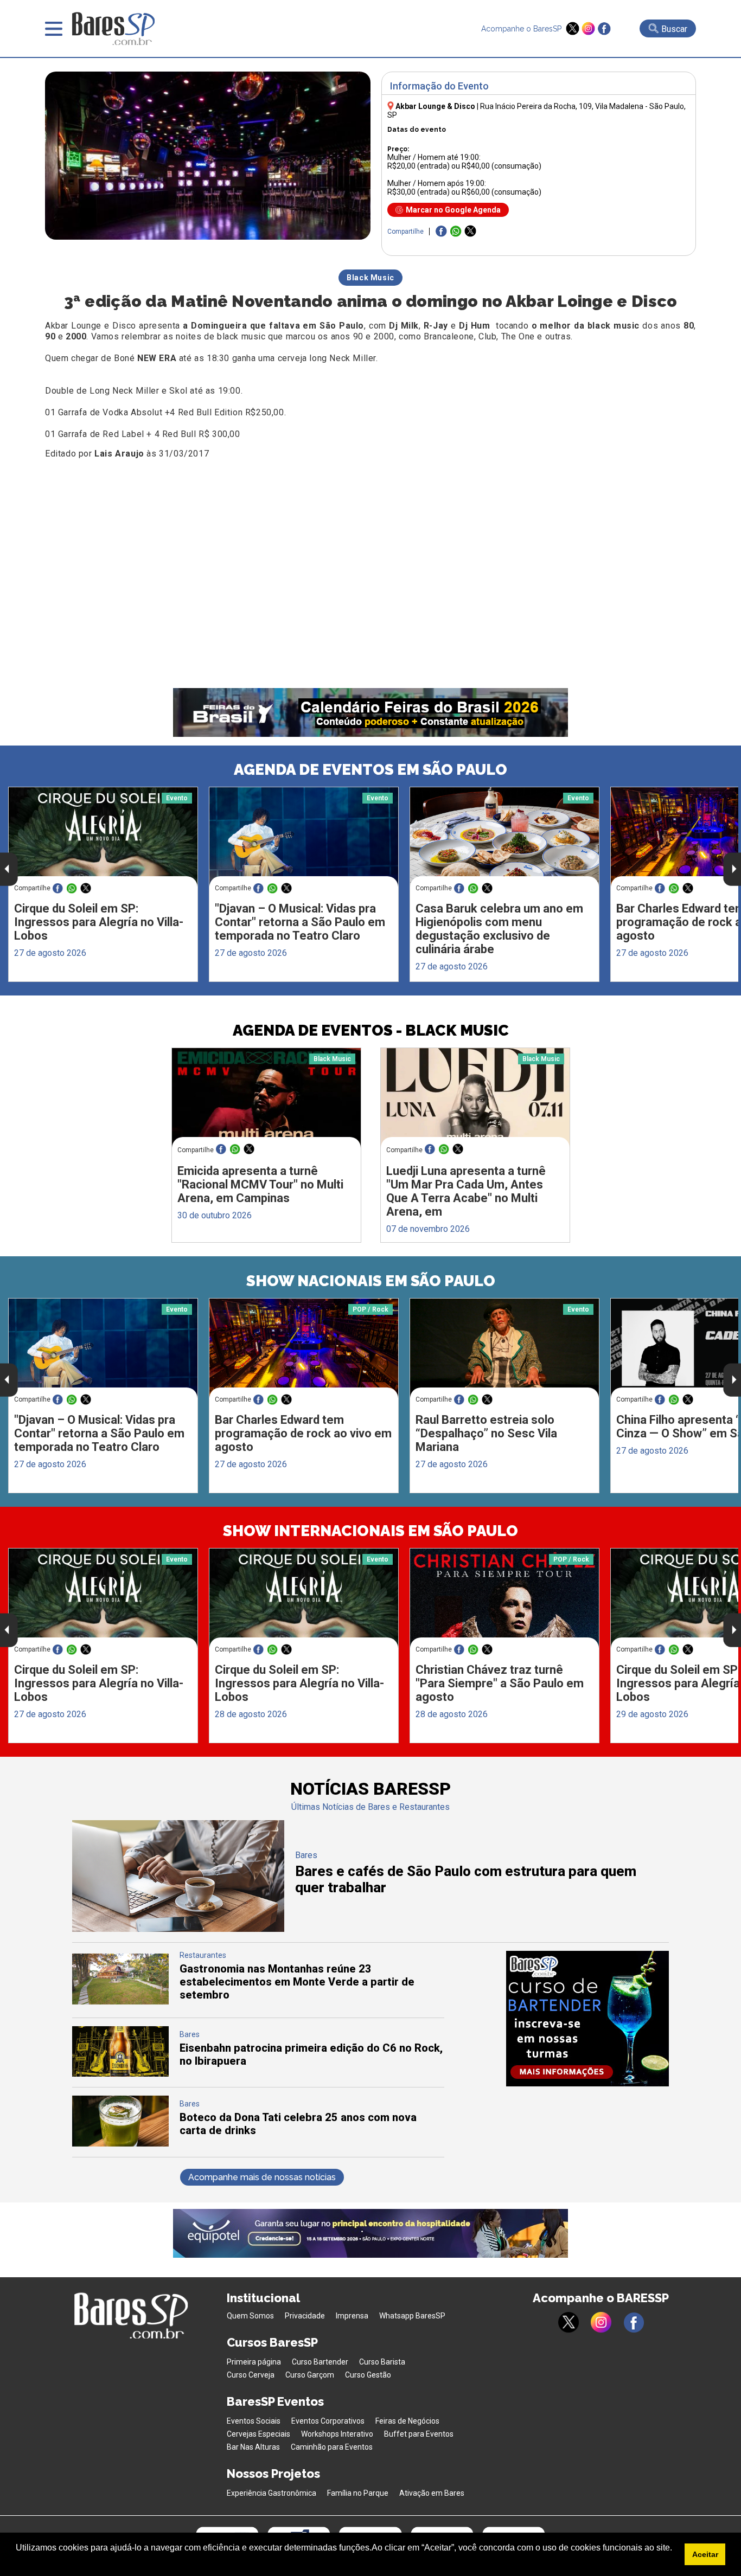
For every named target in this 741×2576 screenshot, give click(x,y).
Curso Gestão (368, 2375)
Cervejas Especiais (258, 2434)
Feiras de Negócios (407, 2421)
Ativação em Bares (432, 2493)
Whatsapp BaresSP (412, 2316)
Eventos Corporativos (328, 2421)
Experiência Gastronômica (272, 2493)
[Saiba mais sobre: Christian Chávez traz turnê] (504, 1598)
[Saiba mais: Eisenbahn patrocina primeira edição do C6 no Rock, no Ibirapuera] (120, 2074)
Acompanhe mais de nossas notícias (262, 2177)
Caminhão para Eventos (332, 2447)
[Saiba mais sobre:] (304, 837)
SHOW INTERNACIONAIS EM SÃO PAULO (370, 1531)
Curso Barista (382, 2362)
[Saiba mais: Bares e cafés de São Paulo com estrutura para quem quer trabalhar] (178, 1929)
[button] (17, 2562)
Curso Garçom (310, 2375)
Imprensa (352, 2316)
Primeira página (254, 2362)
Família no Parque (358, 2493)
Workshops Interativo (337, 2434)
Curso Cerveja (251, 2375)
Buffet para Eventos (419, 2434)
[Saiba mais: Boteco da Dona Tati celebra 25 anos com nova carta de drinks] (120, 2144)
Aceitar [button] (705, 2554)
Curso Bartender (320, 2362)
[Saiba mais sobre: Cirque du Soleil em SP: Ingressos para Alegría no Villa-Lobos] (103, 837)
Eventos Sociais (254, 2421)
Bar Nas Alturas (253, 2447)
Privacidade (305, 2316)
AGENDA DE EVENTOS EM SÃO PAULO (370, 770)
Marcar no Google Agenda (453, 210)
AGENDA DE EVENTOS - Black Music (371, 1030)
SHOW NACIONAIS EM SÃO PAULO (371, 1281)
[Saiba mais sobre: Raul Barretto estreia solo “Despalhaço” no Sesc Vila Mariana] (504, 1348)
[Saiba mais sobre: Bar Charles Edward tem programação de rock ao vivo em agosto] (304, 1348)
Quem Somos (250, 2316)
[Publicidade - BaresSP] (587, 2019)
